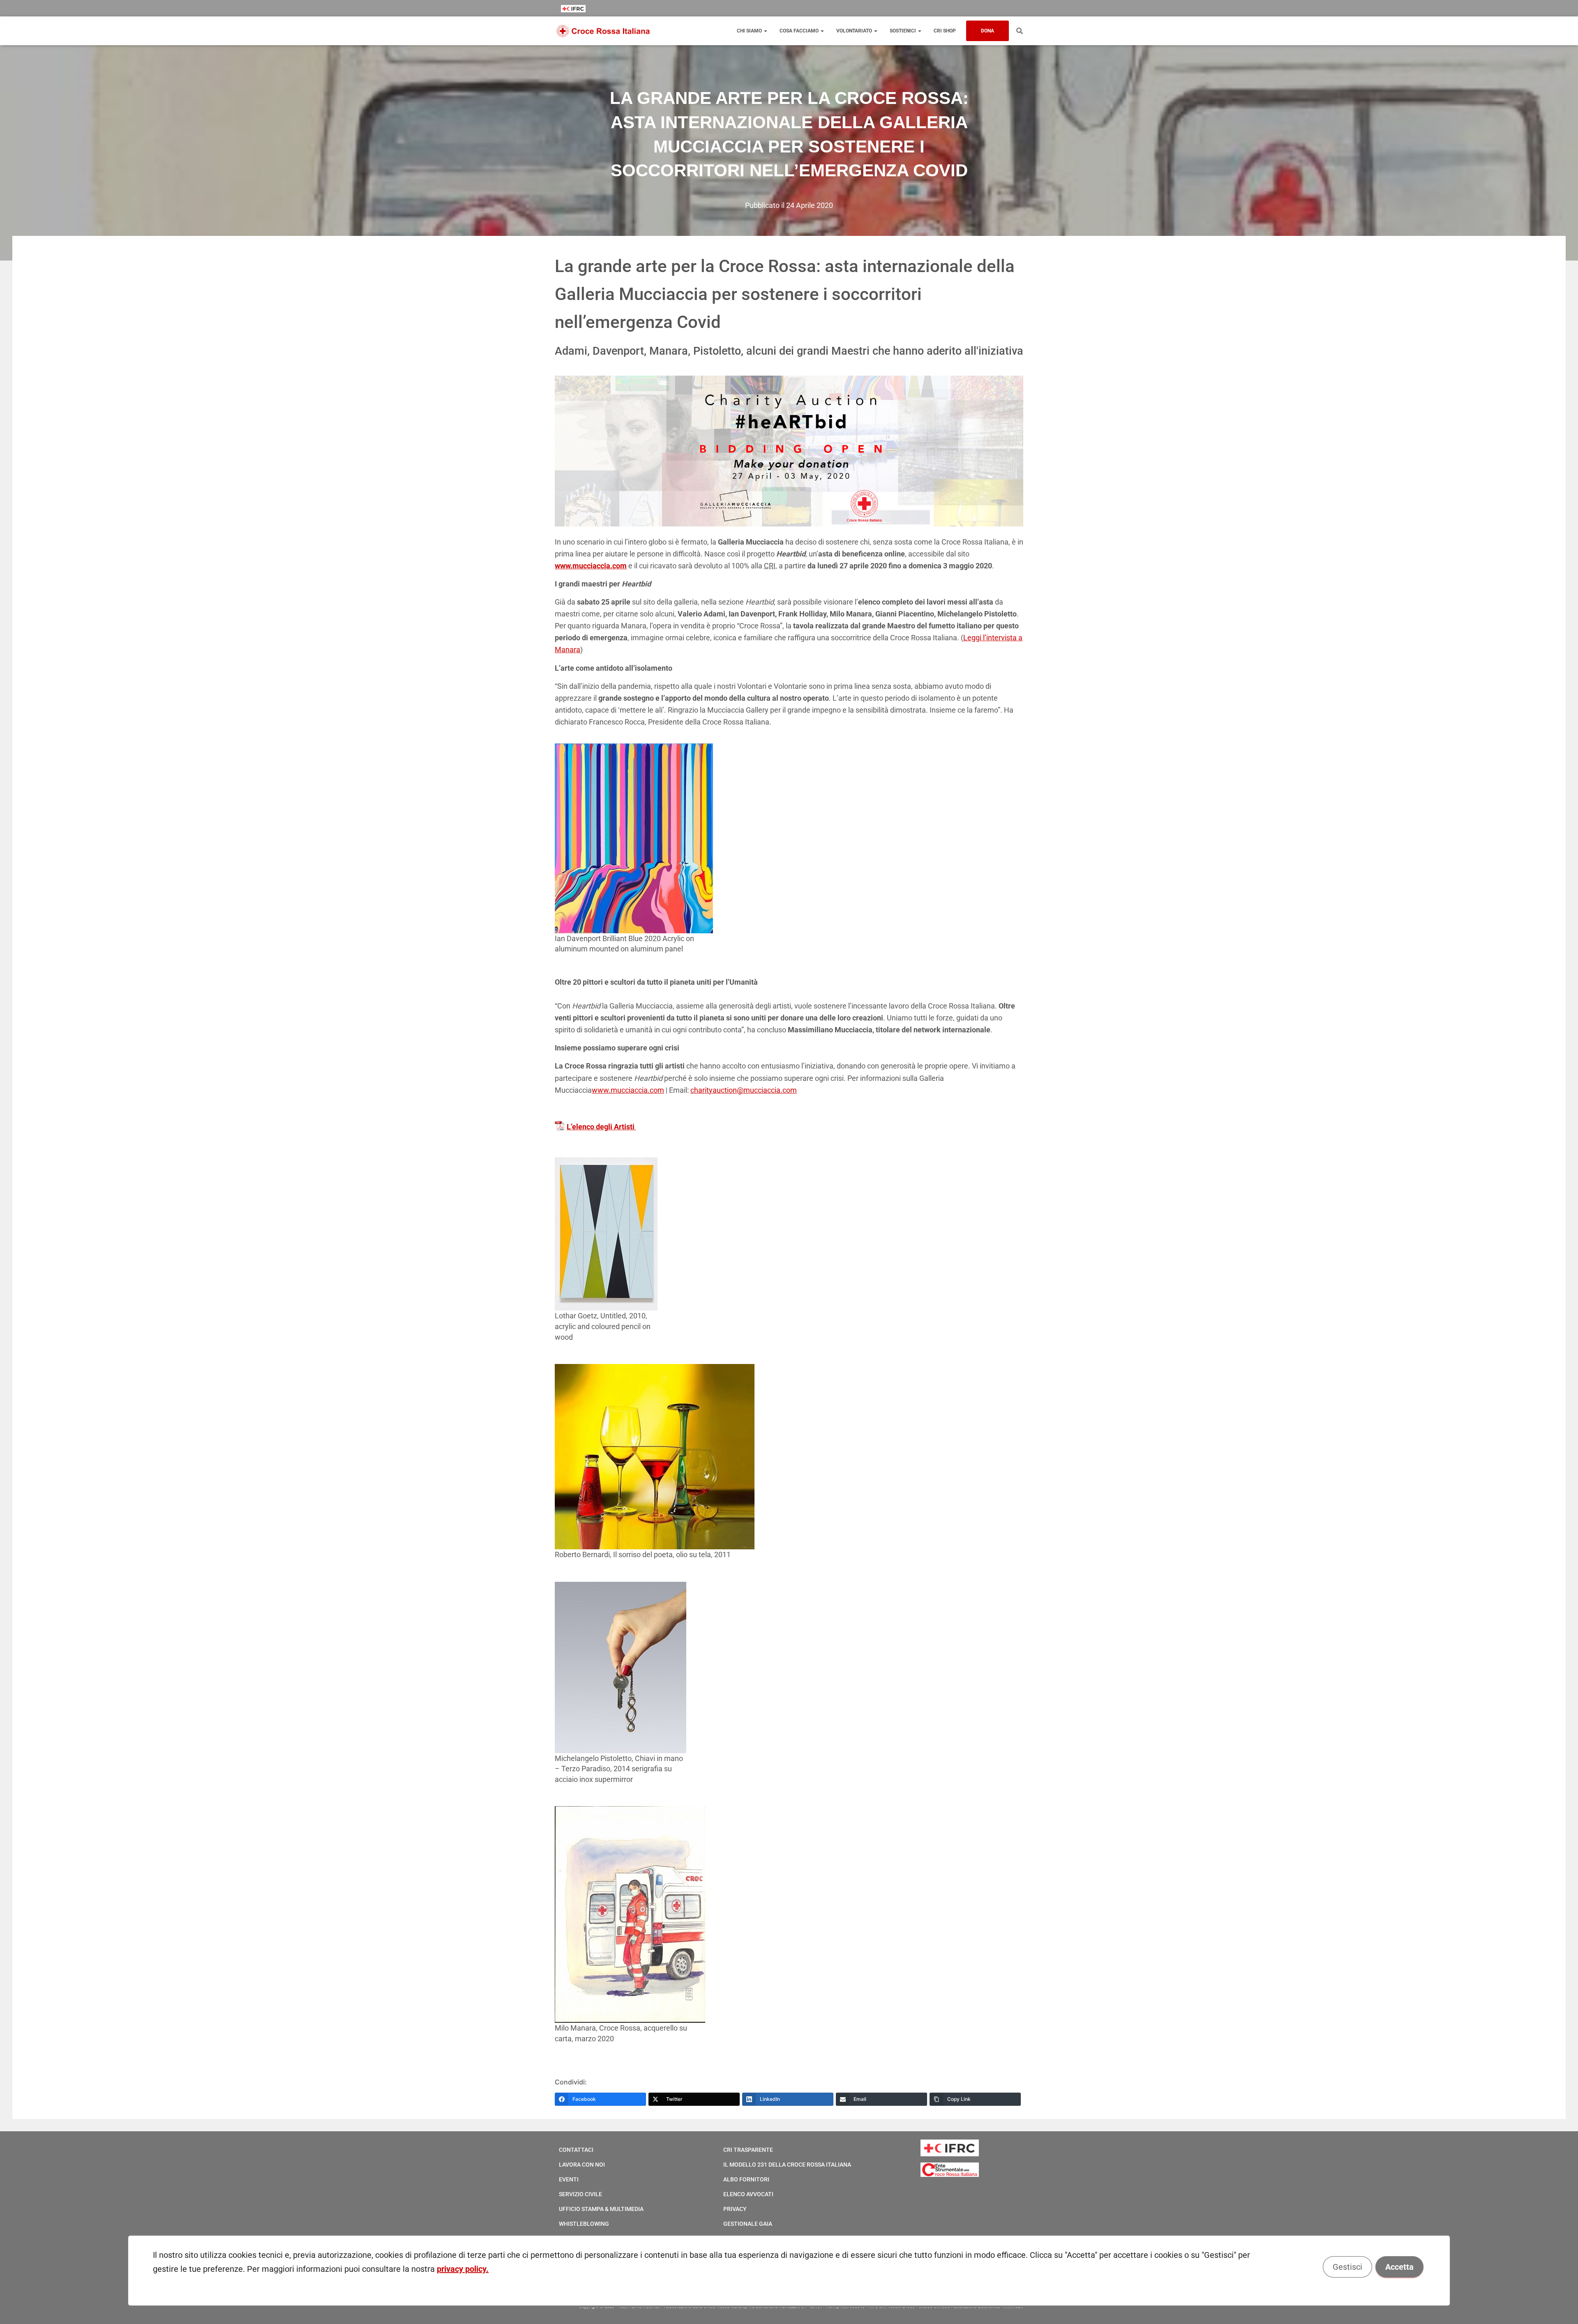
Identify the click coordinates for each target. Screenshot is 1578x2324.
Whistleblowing (584, 2224)
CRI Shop (945, 31)
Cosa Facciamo (800, 31)
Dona (987, 31)
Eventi (569, 2179)
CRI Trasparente (748, 2150)
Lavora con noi (582, 2165)
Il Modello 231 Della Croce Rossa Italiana (787, 2165)
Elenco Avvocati (748, 2194)
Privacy (735, 2209)
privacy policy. (463, 2269)
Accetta (1399, 2267)
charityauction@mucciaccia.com (744, 1090)
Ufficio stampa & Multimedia (601, 2209)
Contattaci (576, 2150)
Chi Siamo (750, 31)
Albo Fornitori (746, 2179)
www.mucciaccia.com (628, 1090)
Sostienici (903, 31)
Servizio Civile (580, 2194)
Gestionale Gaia (748, 2224)
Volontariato (855, 31)
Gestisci (1347, 2267)
